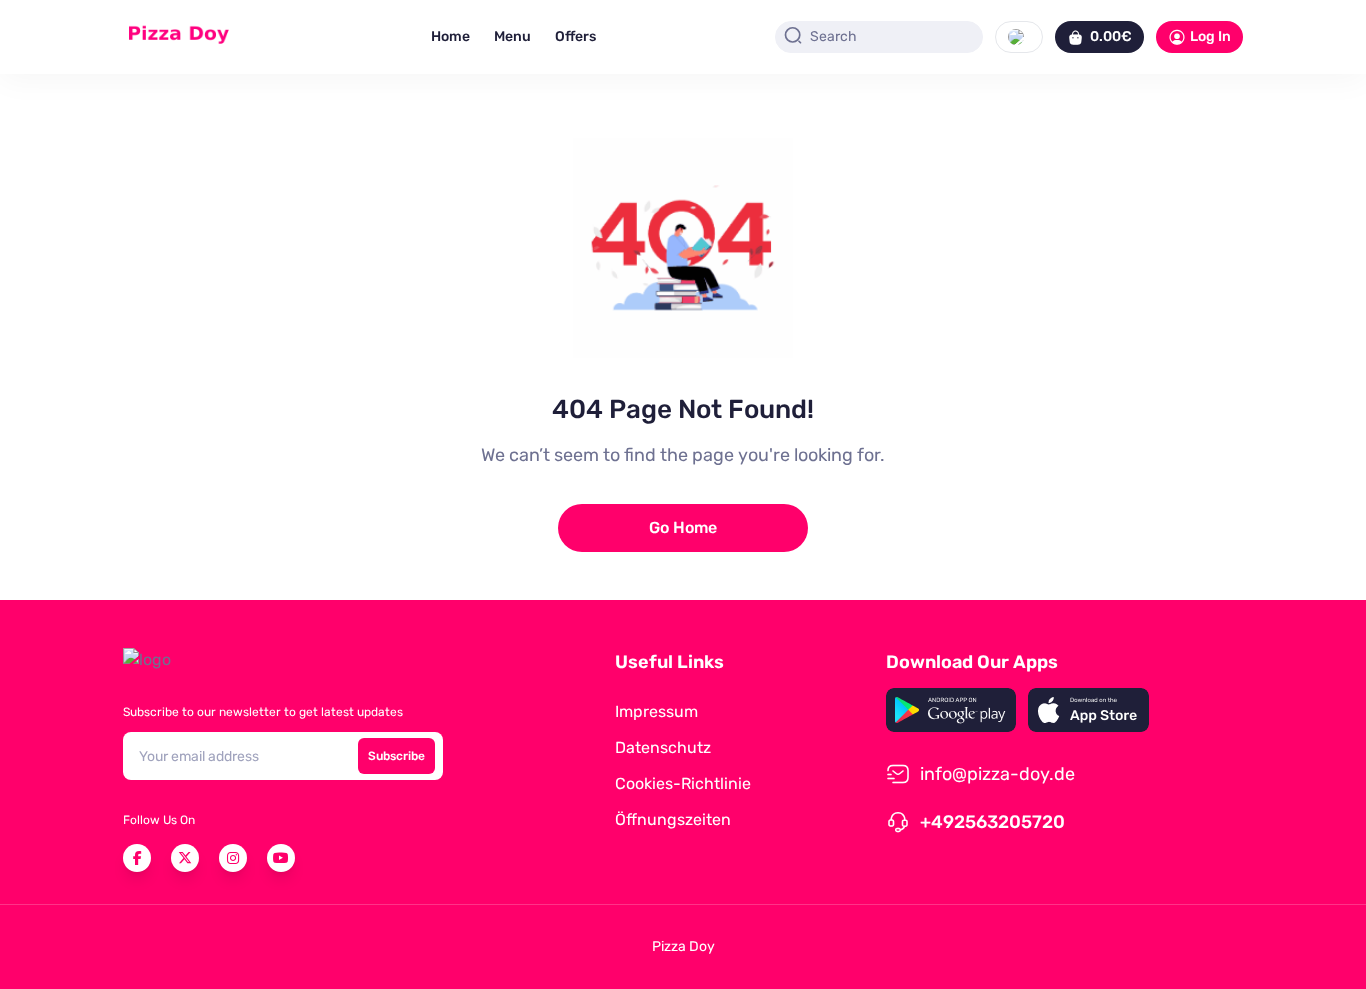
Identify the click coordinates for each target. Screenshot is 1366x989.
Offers (575, 36)
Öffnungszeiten (673, 819)
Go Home (683, 527)
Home (450, 36)
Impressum (656, 711)
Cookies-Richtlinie (683, 783)
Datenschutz (663, 747)
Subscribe (396, 756)
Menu (512, 36)
